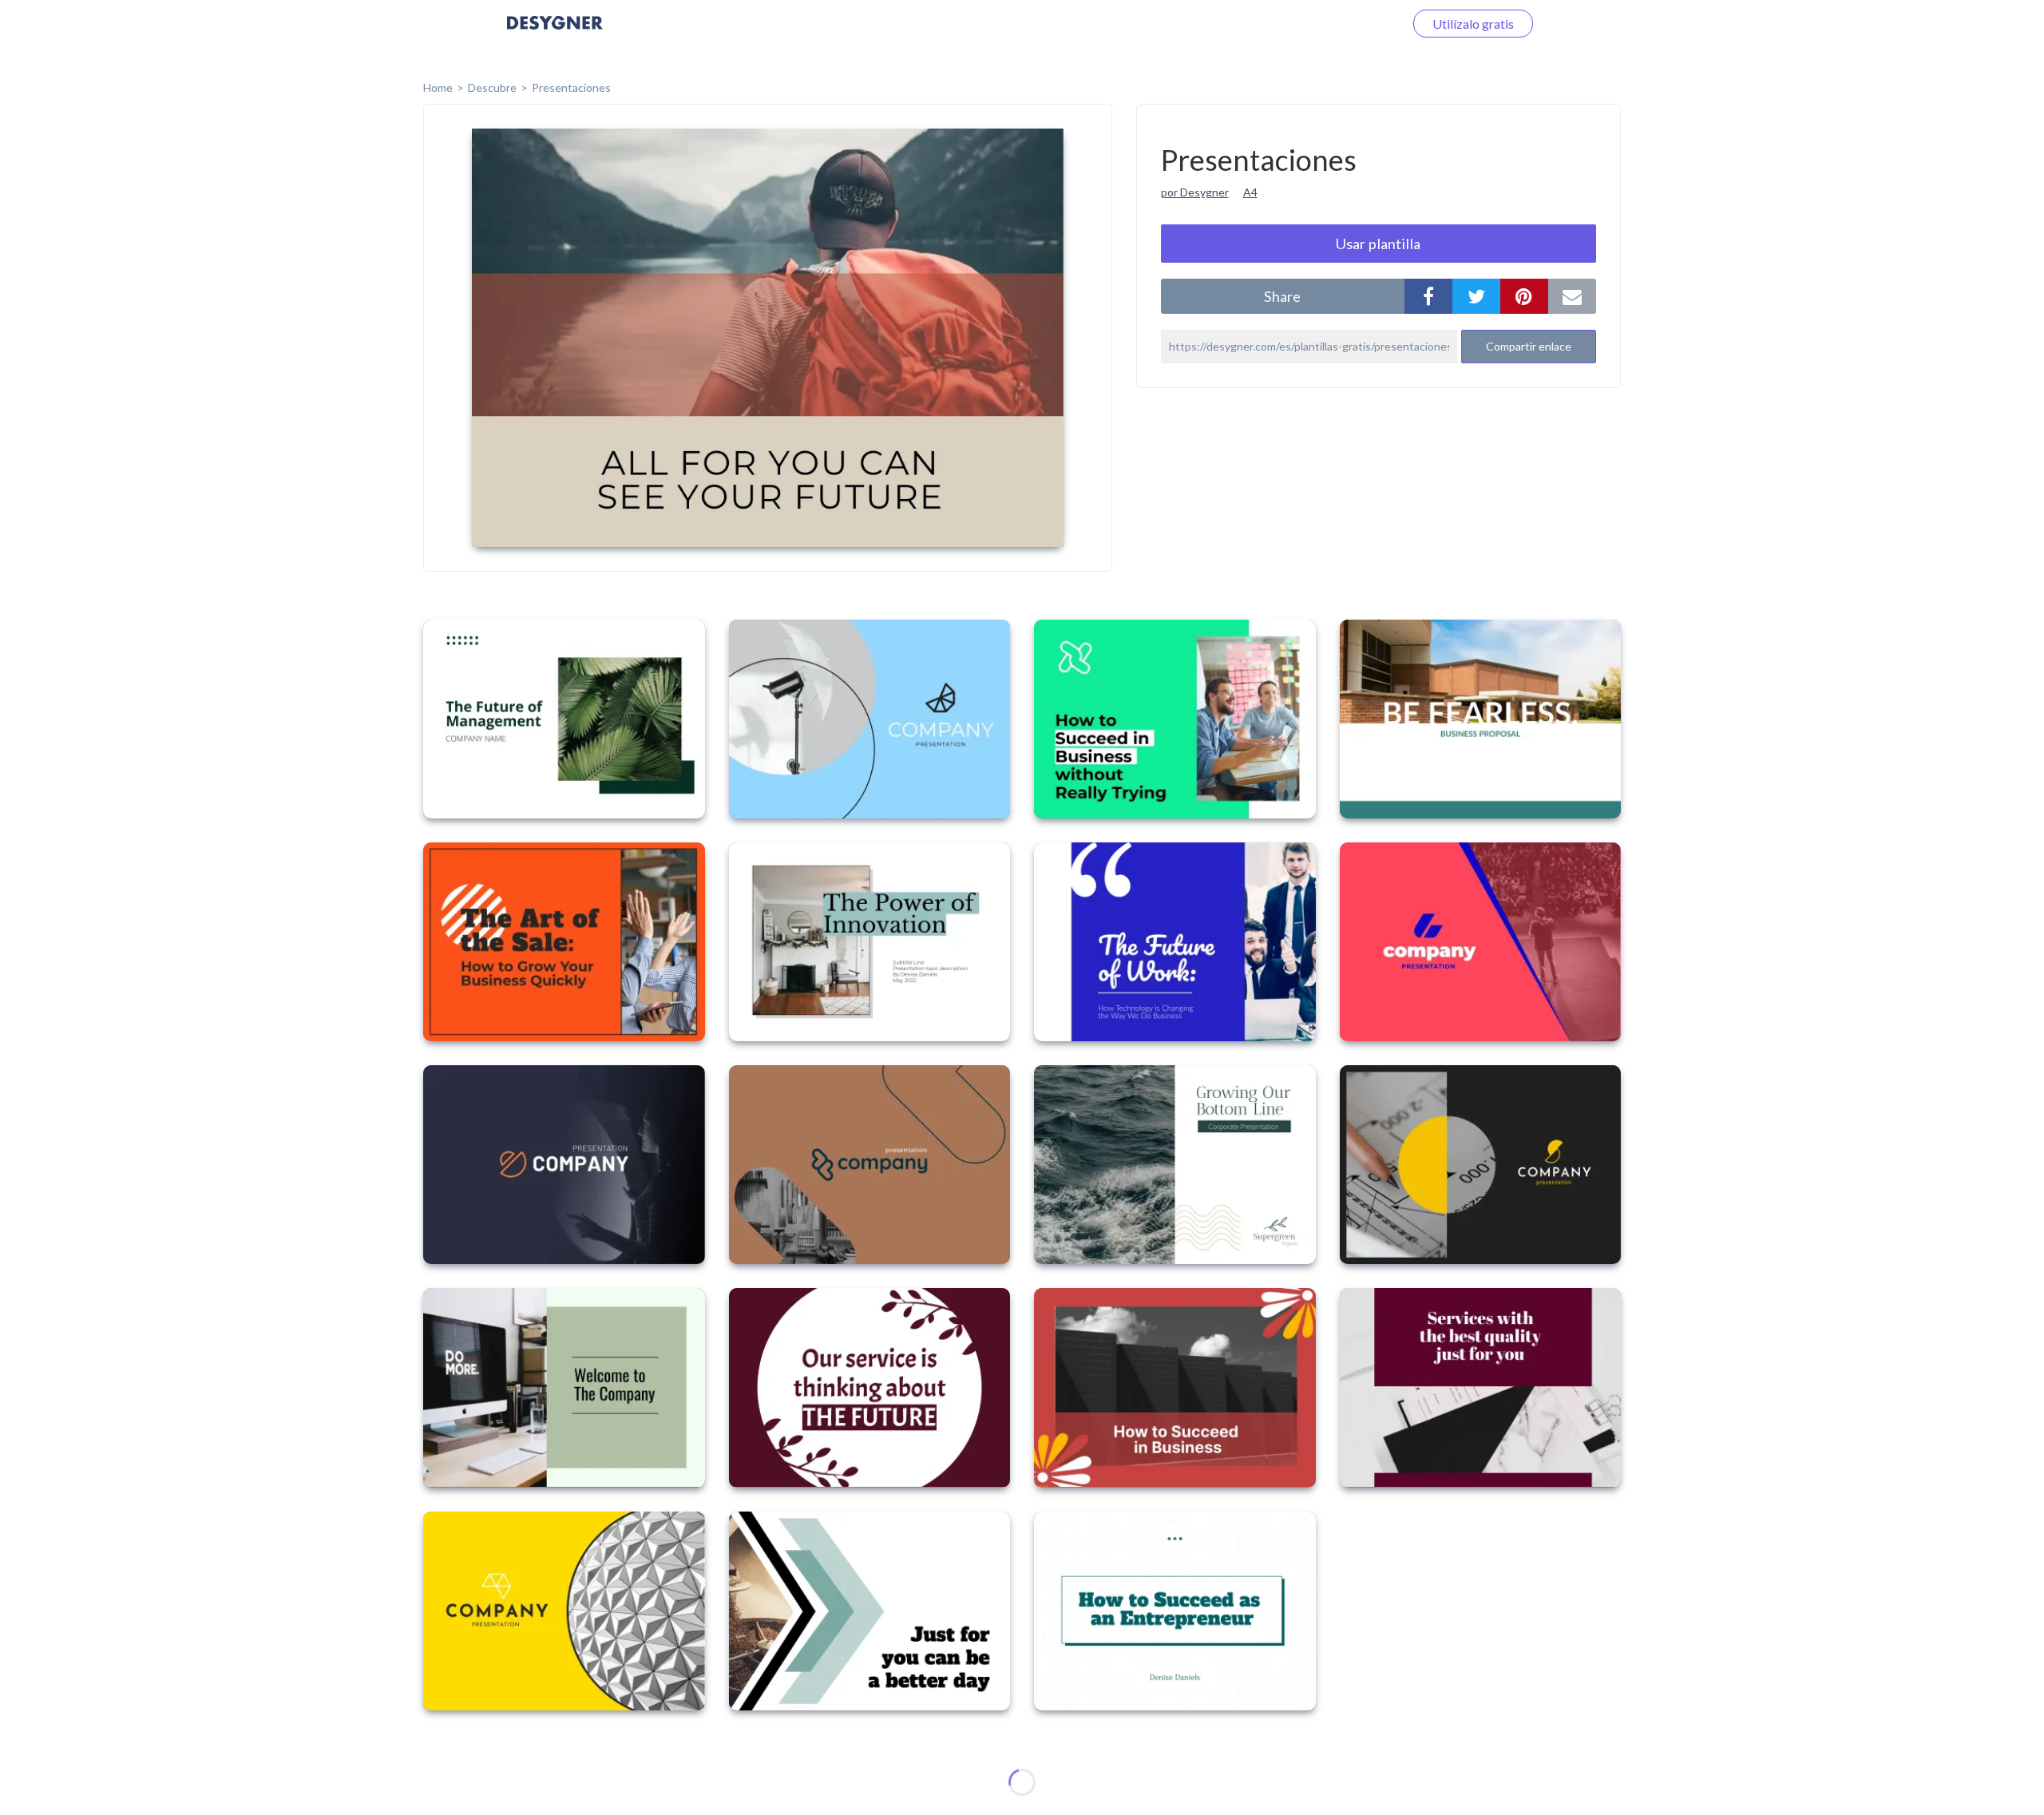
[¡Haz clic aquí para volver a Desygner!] (555, 34)
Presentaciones (571, 87)
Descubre (492, 87)
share (1282, 296)
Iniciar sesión (1349, 24)
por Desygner (1195, 192)
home (438, 87)
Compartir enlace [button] (1529, 346)
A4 (1250, 192)
